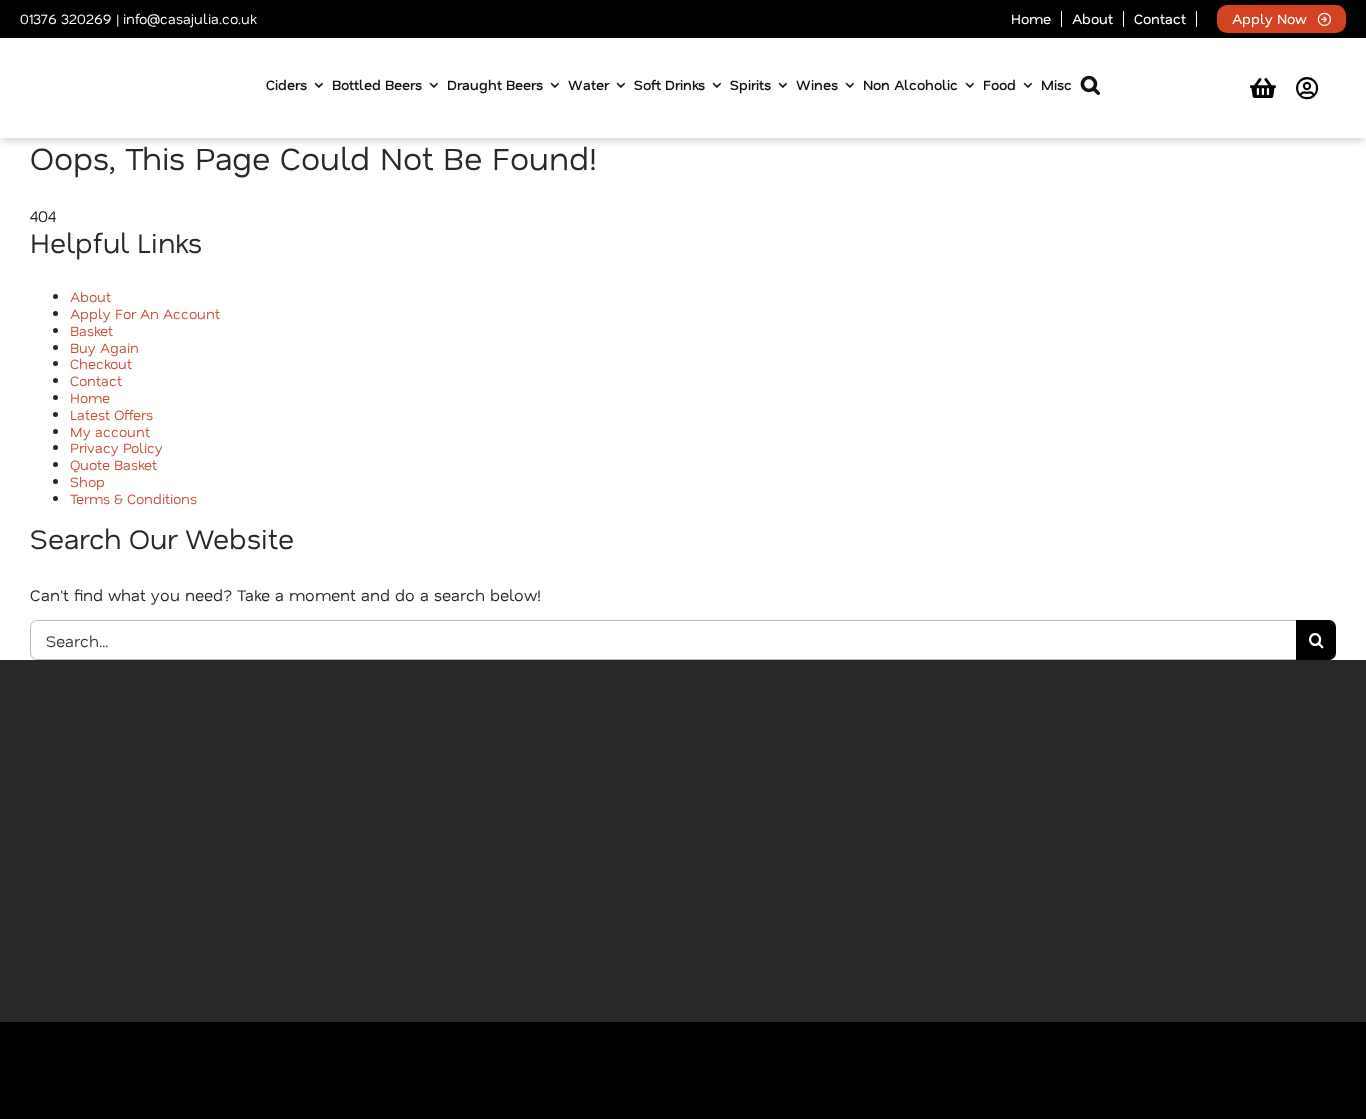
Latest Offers (111, 414)
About (90, 296)
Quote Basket (113, 464)
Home (90, 397)
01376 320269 (66, 18)
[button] (1090, 88)
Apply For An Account (145, 313)
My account (110, 431)
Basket (91, 330)
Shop (87, 481)
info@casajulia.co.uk (189, 18)
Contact (96, 380)
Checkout (101, 363)
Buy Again (104, 347)
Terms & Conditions (133, 498)
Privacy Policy (116, 447)
